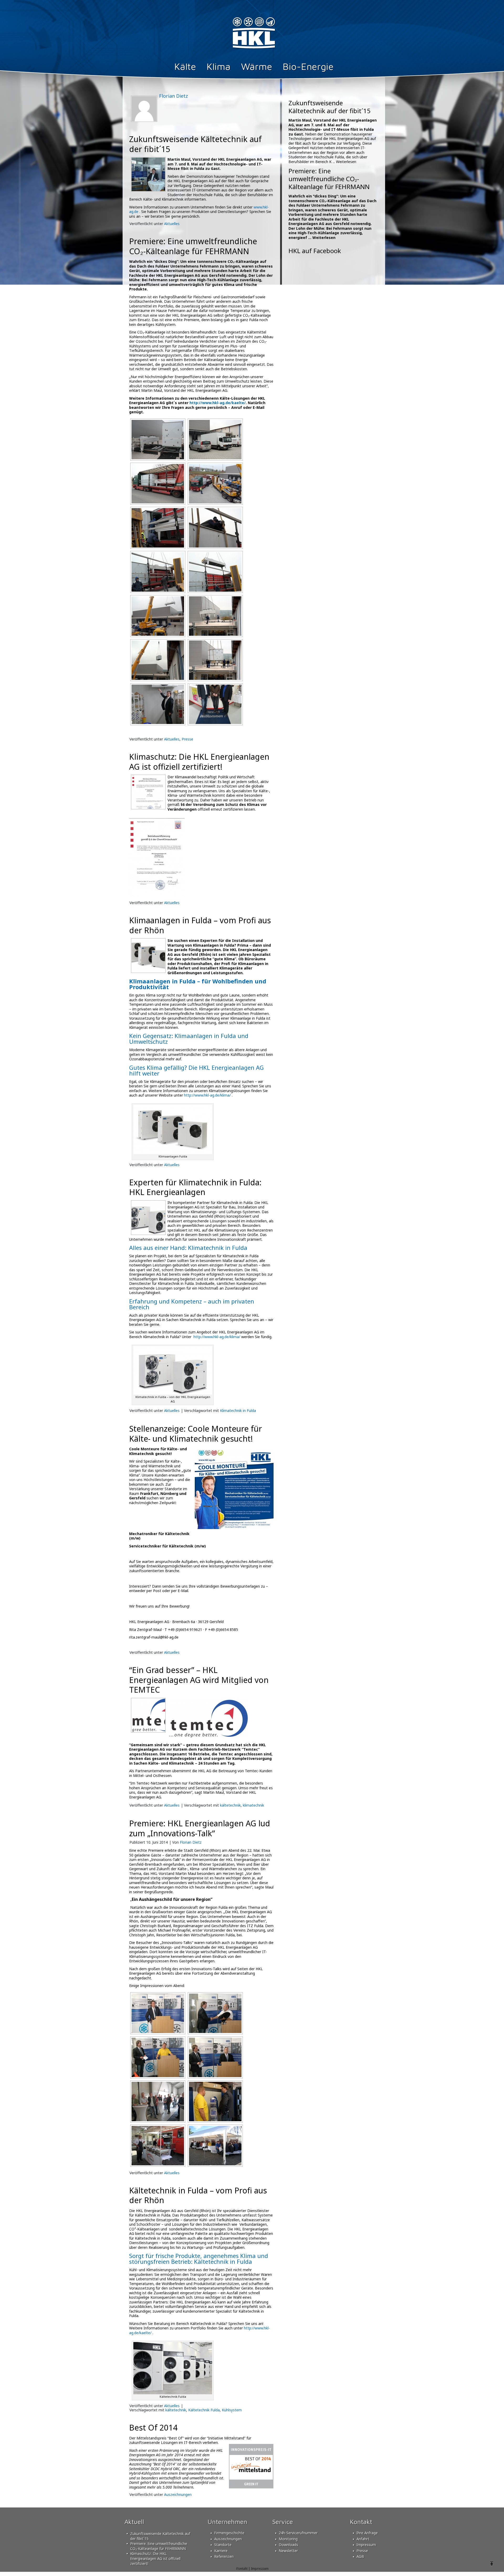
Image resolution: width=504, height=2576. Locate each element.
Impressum (366, 2545)
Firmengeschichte (229, 2533)
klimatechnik (253, 1805)
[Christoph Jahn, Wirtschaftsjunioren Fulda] (215, 2057)
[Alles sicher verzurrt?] (157, 528)
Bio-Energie (308, 66)
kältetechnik (230, 1805)
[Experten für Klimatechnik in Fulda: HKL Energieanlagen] (148, 1233)
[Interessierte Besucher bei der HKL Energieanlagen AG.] (157, 2102)
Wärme (257, 66)
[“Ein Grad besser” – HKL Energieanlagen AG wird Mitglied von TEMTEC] (148, 1731)
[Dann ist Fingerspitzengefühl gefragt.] (215, 616)
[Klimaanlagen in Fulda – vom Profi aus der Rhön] (148, 971)
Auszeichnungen (178, 2494)
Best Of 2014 (153, 2428)
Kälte (185, 66)
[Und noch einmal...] (157, 660)
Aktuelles (172, 224)
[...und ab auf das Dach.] (157, 616)
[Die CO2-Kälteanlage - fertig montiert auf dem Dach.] (157, 440)
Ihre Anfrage (367, 2533)
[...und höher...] (215, 572)
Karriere (221, 2551)
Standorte (223, 2545)
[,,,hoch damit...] (157, 572)
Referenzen (224, 2556)
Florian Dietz (191, 1842)
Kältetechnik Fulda (204, 2410)
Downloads (288, 2545)
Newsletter (288, 2551)
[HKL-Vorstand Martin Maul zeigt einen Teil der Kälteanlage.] (157, 704)
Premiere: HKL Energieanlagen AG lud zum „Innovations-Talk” (200, 1828)
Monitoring (288, 2539)
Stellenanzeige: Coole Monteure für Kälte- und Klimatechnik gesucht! (196, 1434)
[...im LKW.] (157, 484)
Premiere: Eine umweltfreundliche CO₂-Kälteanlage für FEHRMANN (193, 246)
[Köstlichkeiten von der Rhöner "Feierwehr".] (157, 2146)
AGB (360, 2556)
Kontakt (242, 2568)
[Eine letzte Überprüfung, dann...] (215, 528)
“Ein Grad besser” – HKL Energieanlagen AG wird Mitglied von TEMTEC (199, 1680)
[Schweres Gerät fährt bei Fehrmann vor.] (215, 484)
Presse (187, 739)
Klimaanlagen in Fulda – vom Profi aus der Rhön (200, 925)
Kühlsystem (232, 2410)
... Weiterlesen (344, 162)
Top (492, 2564)
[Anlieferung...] (215, 440)
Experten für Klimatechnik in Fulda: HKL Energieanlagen (195, 1187)
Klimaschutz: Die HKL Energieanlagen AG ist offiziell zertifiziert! (199, 762)
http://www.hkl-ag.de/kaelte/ (218, 403)
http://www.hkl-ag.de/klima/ (207, 1095)
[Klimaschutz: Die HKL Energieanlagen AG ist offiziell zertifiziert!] (148, 807)
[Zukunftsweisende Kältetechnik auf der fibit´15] (148, 190)
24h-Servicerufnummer (298, 2533)
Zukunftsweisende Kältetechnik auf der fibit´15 (195, 144)
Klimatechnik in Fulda (238, 1410)
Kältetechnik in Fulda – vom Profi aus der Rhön (198, 2195)
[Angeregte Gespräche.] (215, 2146)
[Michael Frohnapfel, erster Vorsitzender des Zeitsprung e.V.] (157, 2057)
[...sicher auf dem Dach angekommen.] (215, 660)
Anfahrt (363, 2539)
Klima (219, 66)
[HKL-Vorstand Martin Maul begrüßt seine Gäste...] (157, 2013)
